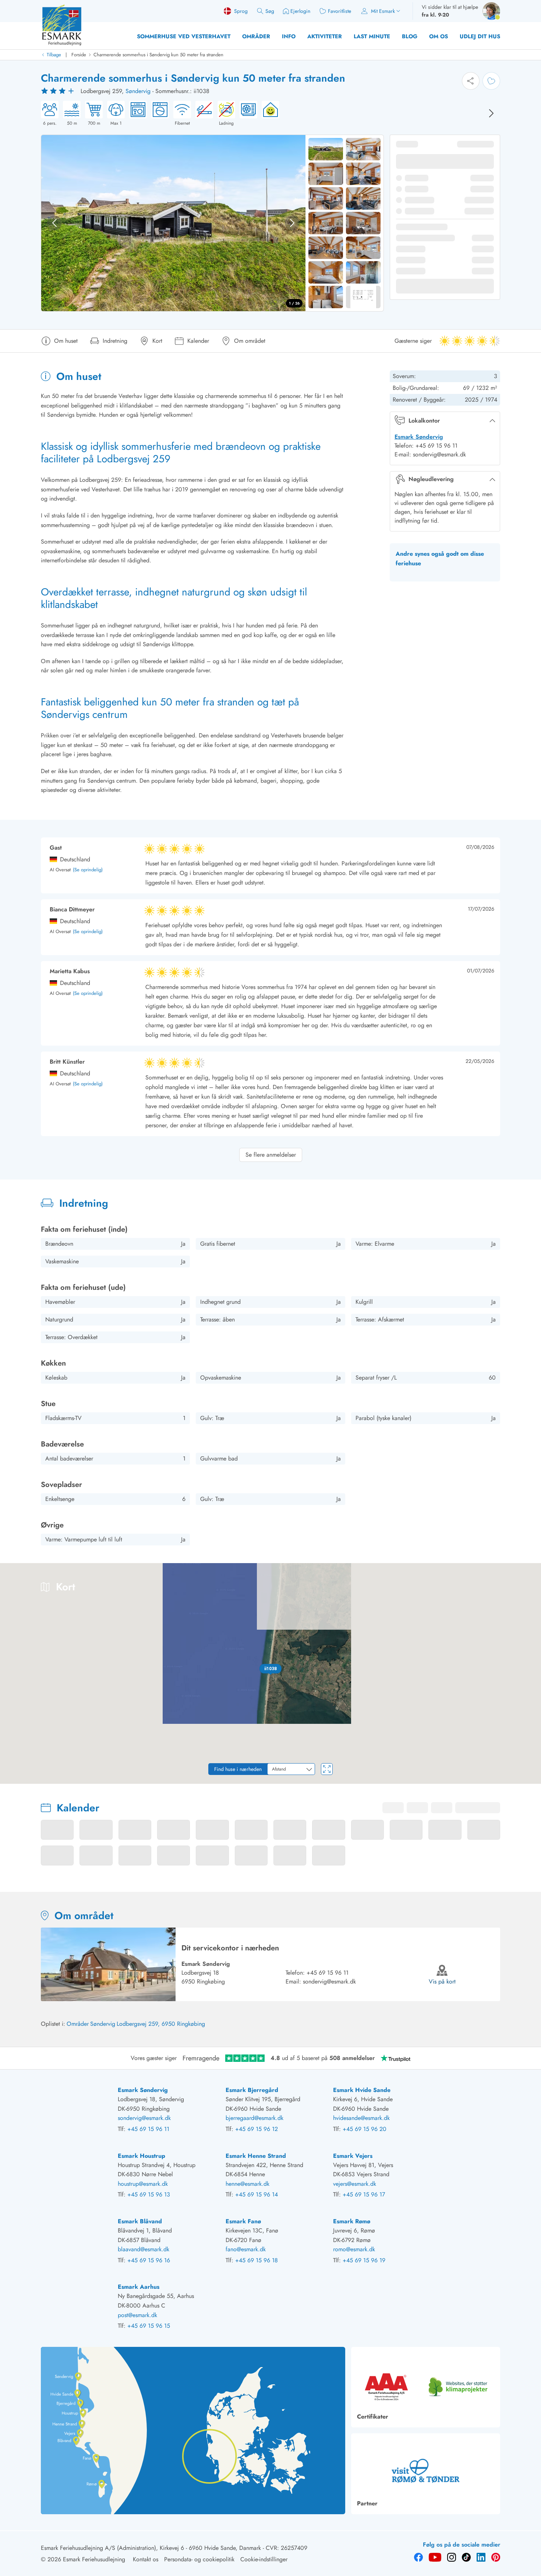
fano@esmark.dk (246, 2249)
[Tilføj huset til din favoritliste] (491, 81)
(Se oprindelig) (88, 870)
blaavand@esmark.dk (144, 2249)
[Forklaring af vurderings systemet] (59, 91)
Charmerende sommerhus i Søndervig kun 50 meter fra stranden (158, 55)
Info (289, 36)
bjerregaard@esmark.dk (254, 2118)
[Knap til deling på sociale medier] (471, 81)
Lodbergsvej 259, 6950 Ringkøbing (161, 2024)
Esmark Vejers (353, 2156)
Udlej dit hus (480, 36)
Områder (256, 36)
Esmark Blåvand (140, 2221)
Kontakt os (146, 2559)
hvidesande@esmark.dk (361, 2118)
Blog (410, 36)
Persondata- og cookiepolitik (199, 2559)
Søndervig (138, 91)
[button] (270, 1669)
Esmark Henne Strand (256, 2156)
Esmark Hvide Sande (362, 2090)
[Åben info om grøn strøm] (268, 114)
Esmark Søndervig (419, 437)
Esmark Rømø (352, 2221)
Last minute (372, 36)
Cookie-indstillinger (264, 2559)
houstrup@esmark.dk (143, 2184)
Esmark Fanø (243, 2221)
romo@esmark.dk (354, 2249)
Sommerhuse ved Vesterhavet (184, 36)
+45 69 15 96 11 (328, 1973)
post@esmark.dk (137, 2315)
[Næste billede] (491, 113)
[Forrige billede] (54, 223)
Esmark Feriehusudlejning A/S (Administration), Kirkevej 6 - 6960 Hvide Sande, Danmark (151, 2548)
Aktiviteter (325, 36)
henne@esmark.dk (247, 2184)
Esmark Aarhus (139, 2287)
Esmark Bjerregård (252, 2090)
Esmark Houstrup (142, 2156)
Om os (439, 36)
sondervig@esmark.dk (329, 1981)
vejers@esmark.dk (355, 2184)
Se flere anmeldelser (271, 1155)
